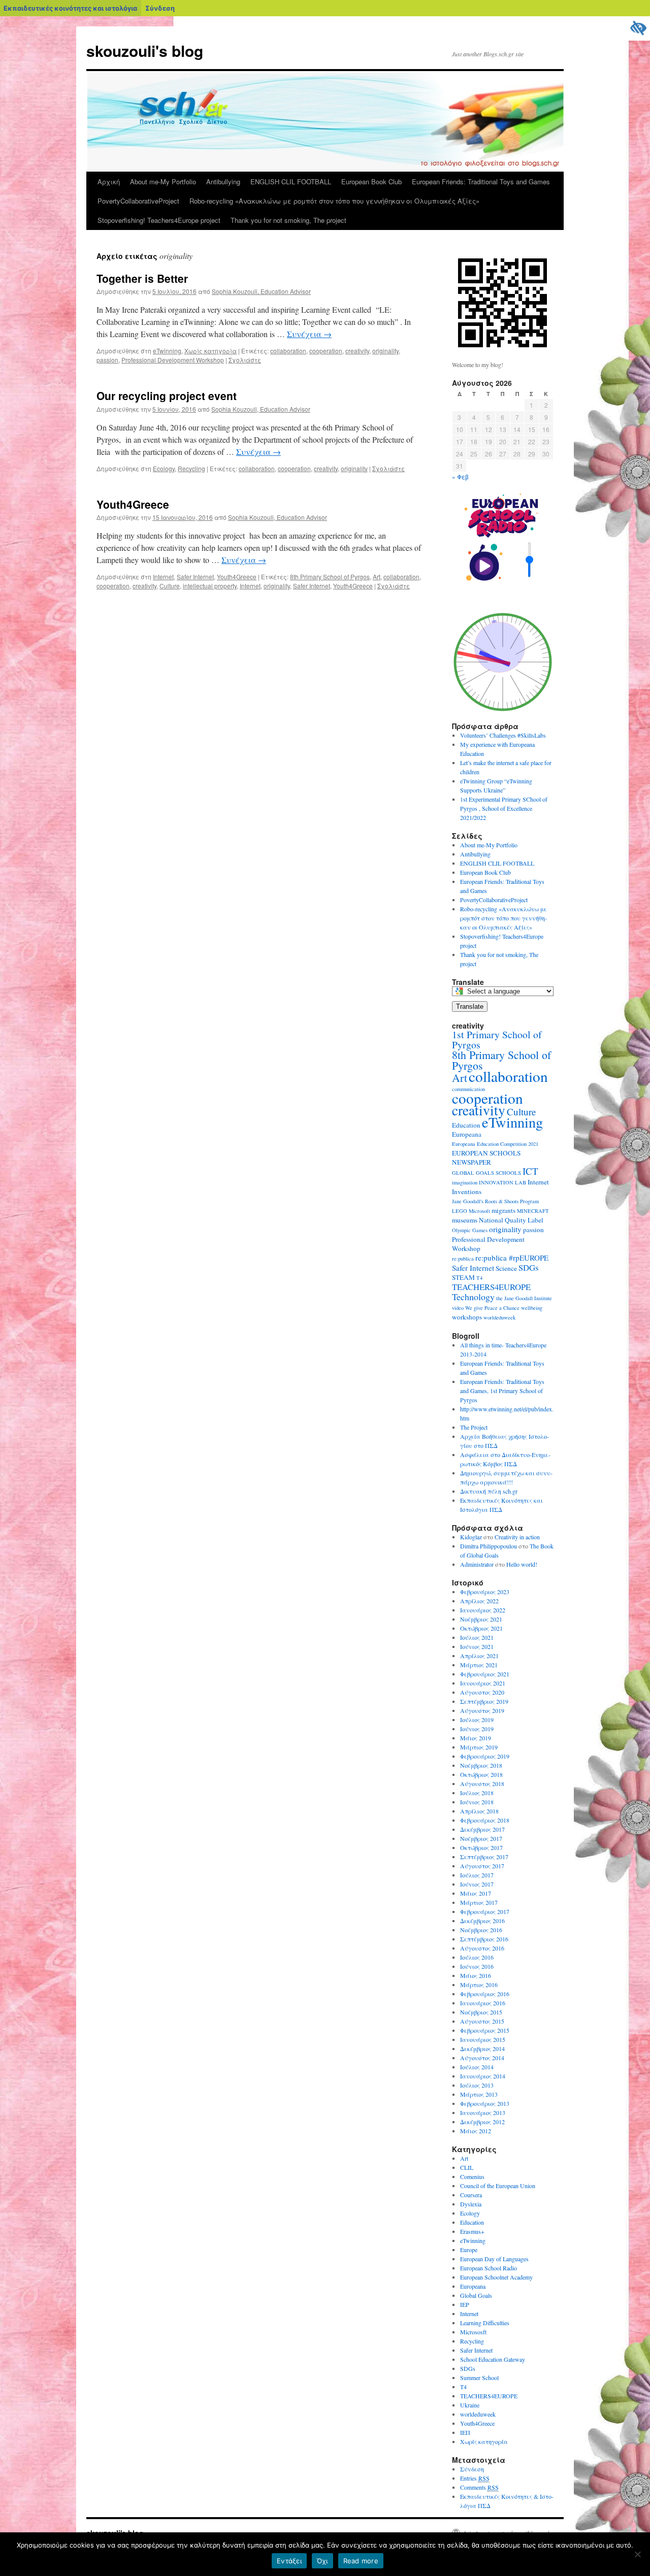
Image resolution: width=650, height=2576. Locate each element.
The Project (474, 1427)
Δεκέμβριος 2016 (482, 1921)
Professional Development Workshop (173, 360)
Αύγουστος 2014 (482, 2058)
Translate (470, 1006)
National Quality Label (511, 1220)
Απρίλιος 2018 (479, 1811)
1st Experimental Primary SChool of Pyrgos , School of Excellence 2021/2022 (504, 808)
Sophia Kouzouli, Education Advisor (261, 291)
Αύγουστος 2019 (482, 1710)
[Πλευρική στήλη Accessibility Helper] (638, 28)
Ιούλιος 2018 (477, 1793)
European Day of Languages (494, 2259)
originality (385, 351)
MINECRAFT (533, 1211)
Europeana (467, 1134)
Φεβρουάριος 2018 (485, 1820)
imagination (465, 1182)
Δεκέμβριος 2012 (482, 2122)
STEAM (463, 1277)
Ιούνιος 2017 (477, 1884)
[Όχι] (637, 2554)
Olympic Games (470, 1230)
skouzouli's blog (145, 51)
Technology (473, 1297)
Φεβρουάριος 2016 (485, 1994)
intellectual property (210, 586)
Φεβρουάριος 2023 (485, 1592)
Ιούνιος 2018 (477, 1802)
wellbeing (532, 1308)
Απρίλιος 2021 (479, 1656)
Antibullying (223, 181)
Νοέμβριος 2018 (481, 1765)
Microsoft (479, 1211)
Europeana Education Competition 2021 (495, 1144)
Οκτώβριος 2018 (481, 1774)
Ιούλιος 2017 (477, 1875)
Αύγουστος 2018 (482, 1784)
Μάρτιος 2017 (479, 1902)
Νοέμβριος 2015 (481, 2012)
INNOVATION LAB (502, 1182)
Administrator (477, 1564)
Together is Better (142, 278)
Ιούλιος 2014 (477, 2067)
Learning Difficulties (485, 2323)
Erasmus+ (472, 2231)
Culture (170, 586)
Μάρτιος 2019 (479, 1747)
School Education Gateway (493, 2359)
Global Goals (476, 2295)
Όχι (322, 2561)
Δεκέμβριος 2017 (482, 1829)
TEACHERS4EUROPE (491, 1287)
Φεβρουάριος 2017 (485, 1911)
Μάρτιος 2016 (479, 1985)
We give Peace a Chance (492, 1308)
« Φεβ (460, 476)
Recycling (191, 468)
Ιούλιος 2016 (477, 1957)
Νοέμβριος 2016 (481, 1930)
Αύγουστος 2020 (482, 1692)
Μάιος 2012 (476, 2131)
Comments (479, 2487)
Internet (163, 576)
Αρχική (109, 181)
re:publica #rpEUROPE (512, 1258)
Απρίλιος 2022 (479, 1601)
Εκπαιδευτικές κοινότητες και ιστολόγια (70, 8)
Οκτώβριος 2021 (481, 1628)
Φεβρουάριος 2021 (485, 1674)
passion (107, 360)
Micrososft (473, 2332)
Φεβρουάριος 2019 (485, 1756)
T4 (479, 1278)
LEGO (460, 1211)
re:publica (463, 1259)
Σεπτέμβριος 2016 (484, 1939)
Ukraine (470, 2405)
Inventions (467, 1192)
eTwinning (167, 351)
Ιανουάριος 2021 (483, 1683)
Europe (469, 2250)
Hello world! (522, 1564)
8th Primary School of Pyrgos (330, 576)
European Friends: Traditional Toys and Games (481, 181)
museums (465, 1220)
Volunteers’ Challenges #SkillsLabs (503, 735)
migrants (503, 1210)
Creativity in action (517, 1537)
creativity (357, 351)
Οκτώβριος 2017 (481, 1847)
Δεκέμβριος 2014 (482, 2049)
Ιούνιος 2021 (477, 1646)
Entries (475, 2478)
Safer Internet (195, 576)
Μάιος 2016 (476, 1975)
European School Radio (489, 2268)
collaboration (288, 351)
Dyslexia (471, 2204)
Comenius (472, 2176)
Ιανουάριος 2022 (483, 1610)
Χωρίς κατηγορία (210, 351)
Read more (361, 2561)
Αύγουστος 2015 (482, 2021)
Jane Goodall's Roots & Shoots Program (495, 1201)
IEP (465, 2304)
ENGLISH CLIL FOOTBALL (291, 181)
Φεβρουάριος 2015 (485, 2030)
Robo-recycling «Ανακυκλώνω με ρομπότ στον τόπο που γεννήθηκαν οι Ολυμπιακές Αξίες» (334, 201)
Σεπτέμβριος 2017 (484, 1857)
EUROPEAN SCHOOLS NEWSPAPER (486, 1158)
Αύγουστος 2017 (482, 1866)
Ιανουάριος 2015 (483, 2039)
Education (466, 1125)
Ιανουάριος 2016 (483, 2003)
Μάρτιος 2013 (479, 2094)
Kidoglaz (471, 1537)
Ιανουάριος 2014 (483, 2076)
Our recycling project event (167, 395)
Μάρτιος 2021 (479, 1665)
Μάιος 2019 (476, 1738)
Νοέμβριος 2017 (481, 1838)
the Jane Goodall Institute (524, 1298)
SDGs (529, 1267)
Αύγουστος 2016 (482, 1948)
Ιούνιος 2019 (477, 1729)
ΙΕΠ (465, 2432)
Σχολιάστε (245, 360)
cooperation (326, 351)
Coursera (471, 2195)
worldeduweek (499, 1317)
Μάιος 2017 (476, 1893)
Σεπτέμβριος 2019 (484, 1701)
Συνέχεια (309, 334)
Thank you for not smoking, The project (288, 220)
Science (506, 1268)
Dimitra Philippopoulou (489, 1546)
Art (377, 576)
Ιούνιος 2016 (477, 1966)
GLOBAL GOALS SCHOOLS (486, 1173)
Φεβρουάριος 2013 (485, 2103)
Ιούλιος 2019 (477, 1720)
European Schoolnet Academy (496, 2277)
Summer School (479, 2377)
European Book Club (371, 181)
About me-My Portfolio (163, 181)
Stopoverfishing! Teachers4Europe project (159, 220)
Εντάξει (289, 2561)
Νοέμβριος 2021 (481, 1619)
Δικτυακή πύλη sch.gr (489, 1491)
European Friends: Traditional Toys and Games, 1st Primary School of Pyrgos (502, 1391)
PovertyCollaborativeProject (138, 201)
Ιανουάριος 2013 (483, 2112)
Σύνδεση (160, 8)
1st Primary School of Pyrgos (497, 1039)
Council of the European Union (498, 2186)
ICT (530, 1171)
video (458, 1308)
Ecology (164, 468)
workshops (467, 1317)
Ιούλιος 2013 (477, 2085)
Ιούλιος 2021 (477, 1637)
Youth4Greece (133, 504)
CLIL (467, 2167)
